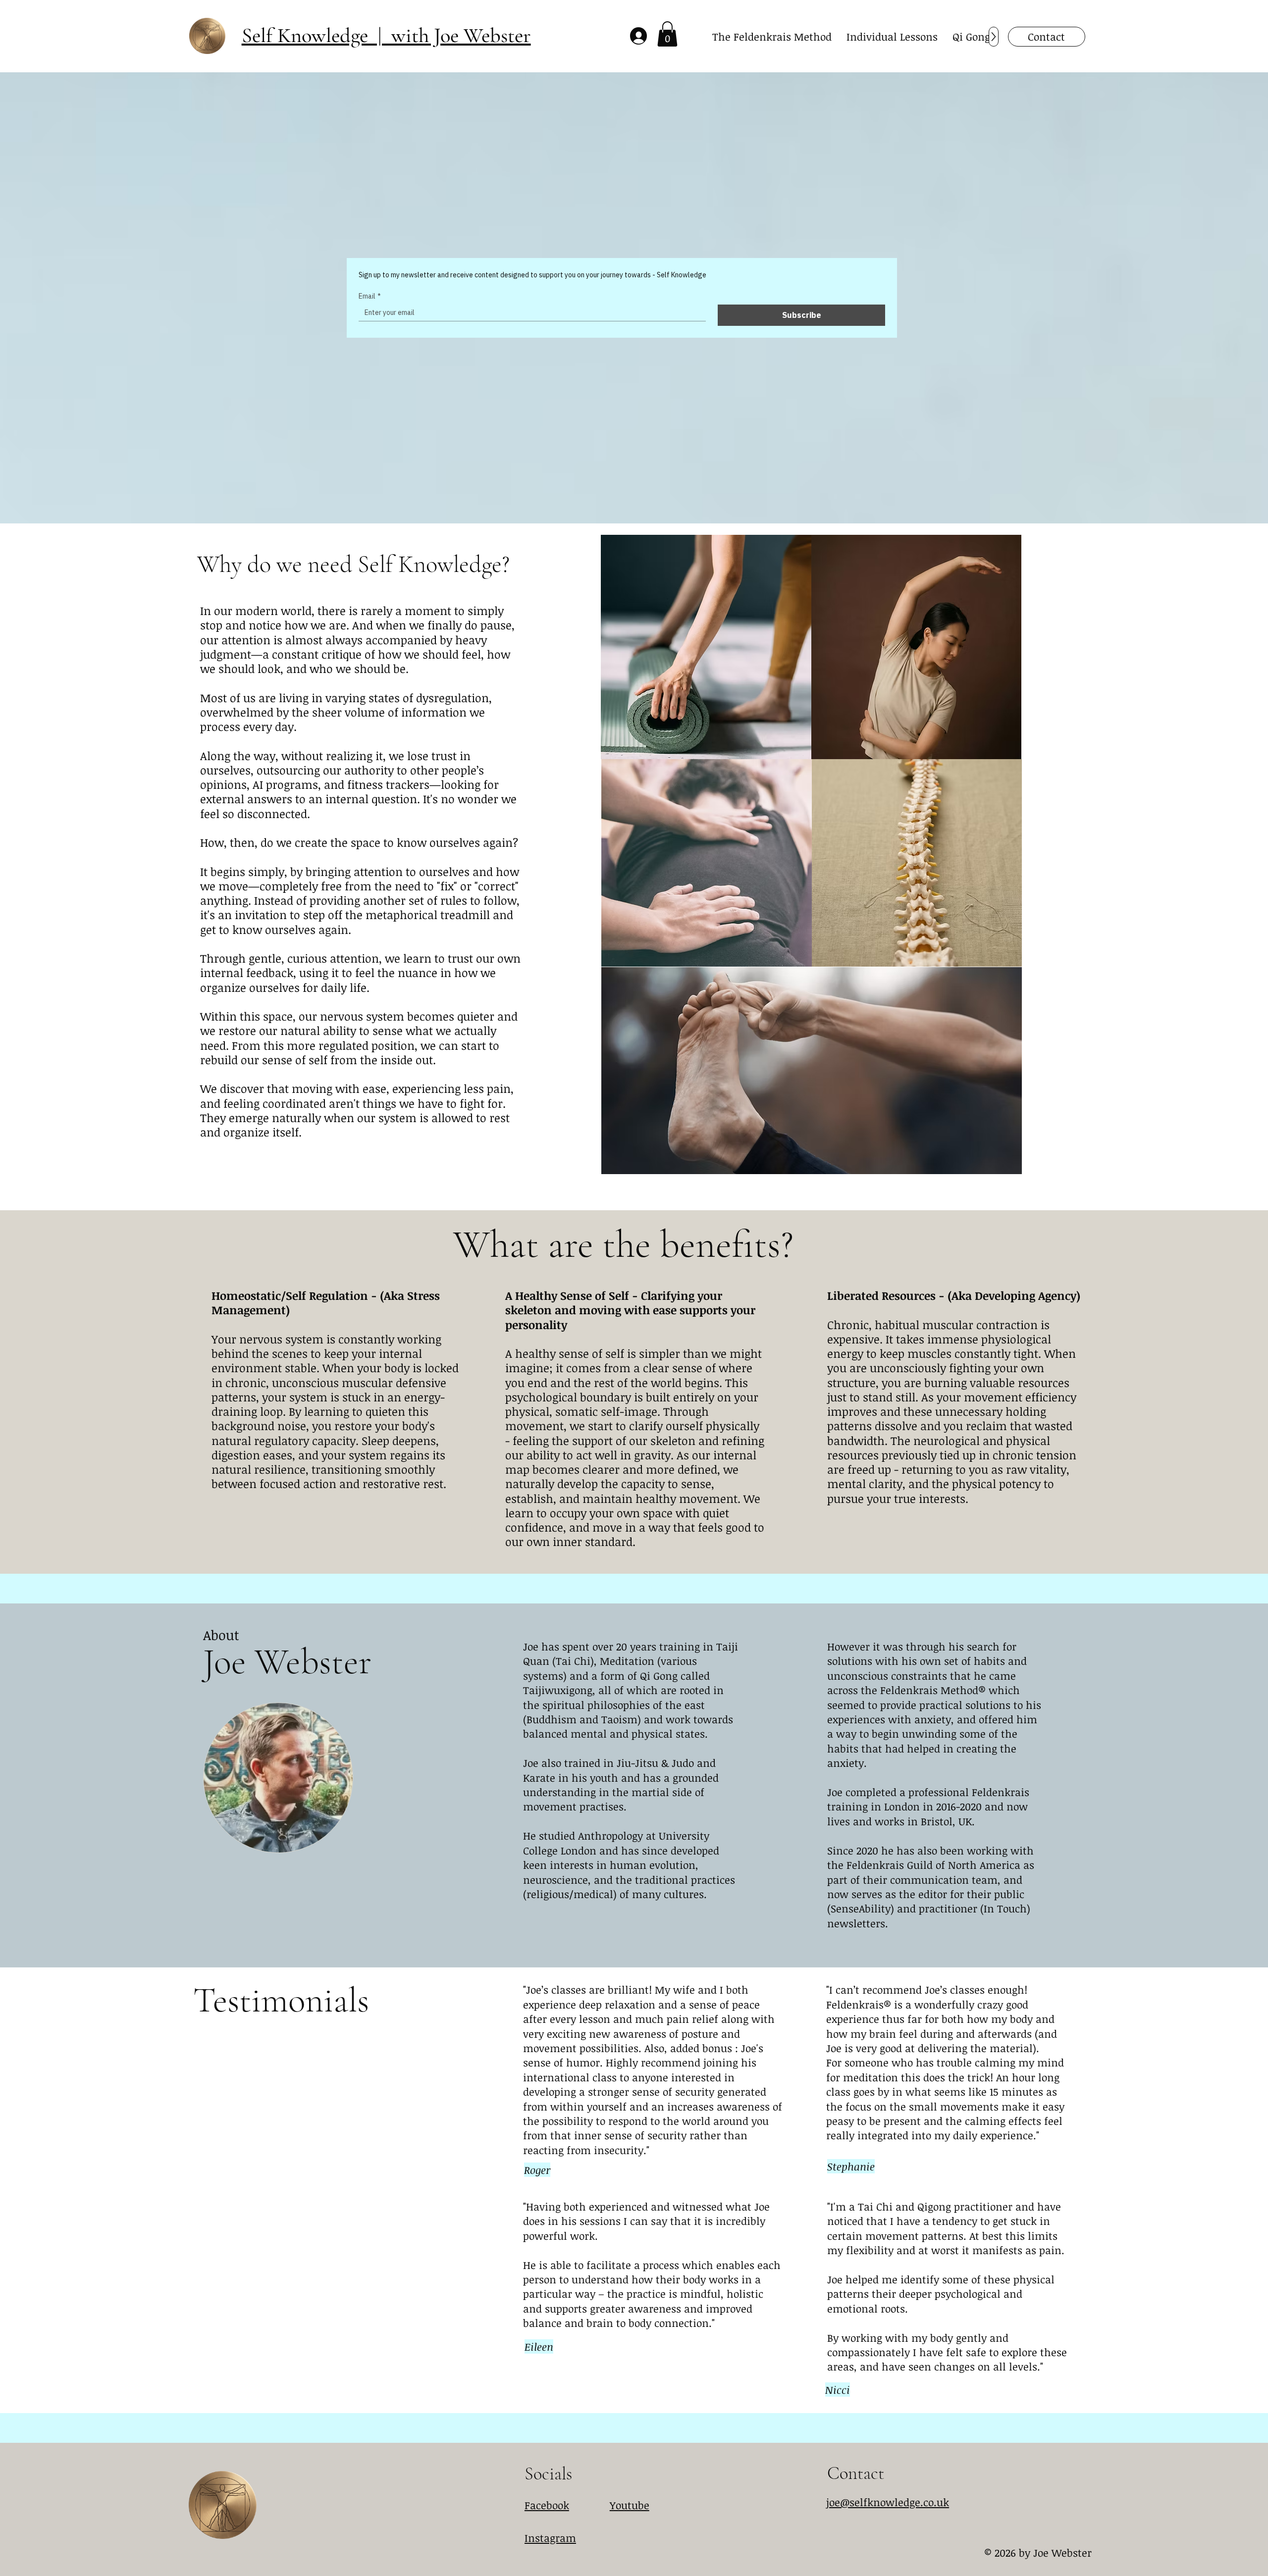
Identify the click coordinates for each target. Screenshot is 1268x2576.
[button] (667, 34)
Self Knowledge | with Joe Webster (386, 35)
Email (370, 296)
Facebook (547, 2505)
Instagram (550, 2538)
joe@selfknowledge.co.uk (888, 2502)
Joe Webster (287, 1662)
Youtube (630, 2505)
